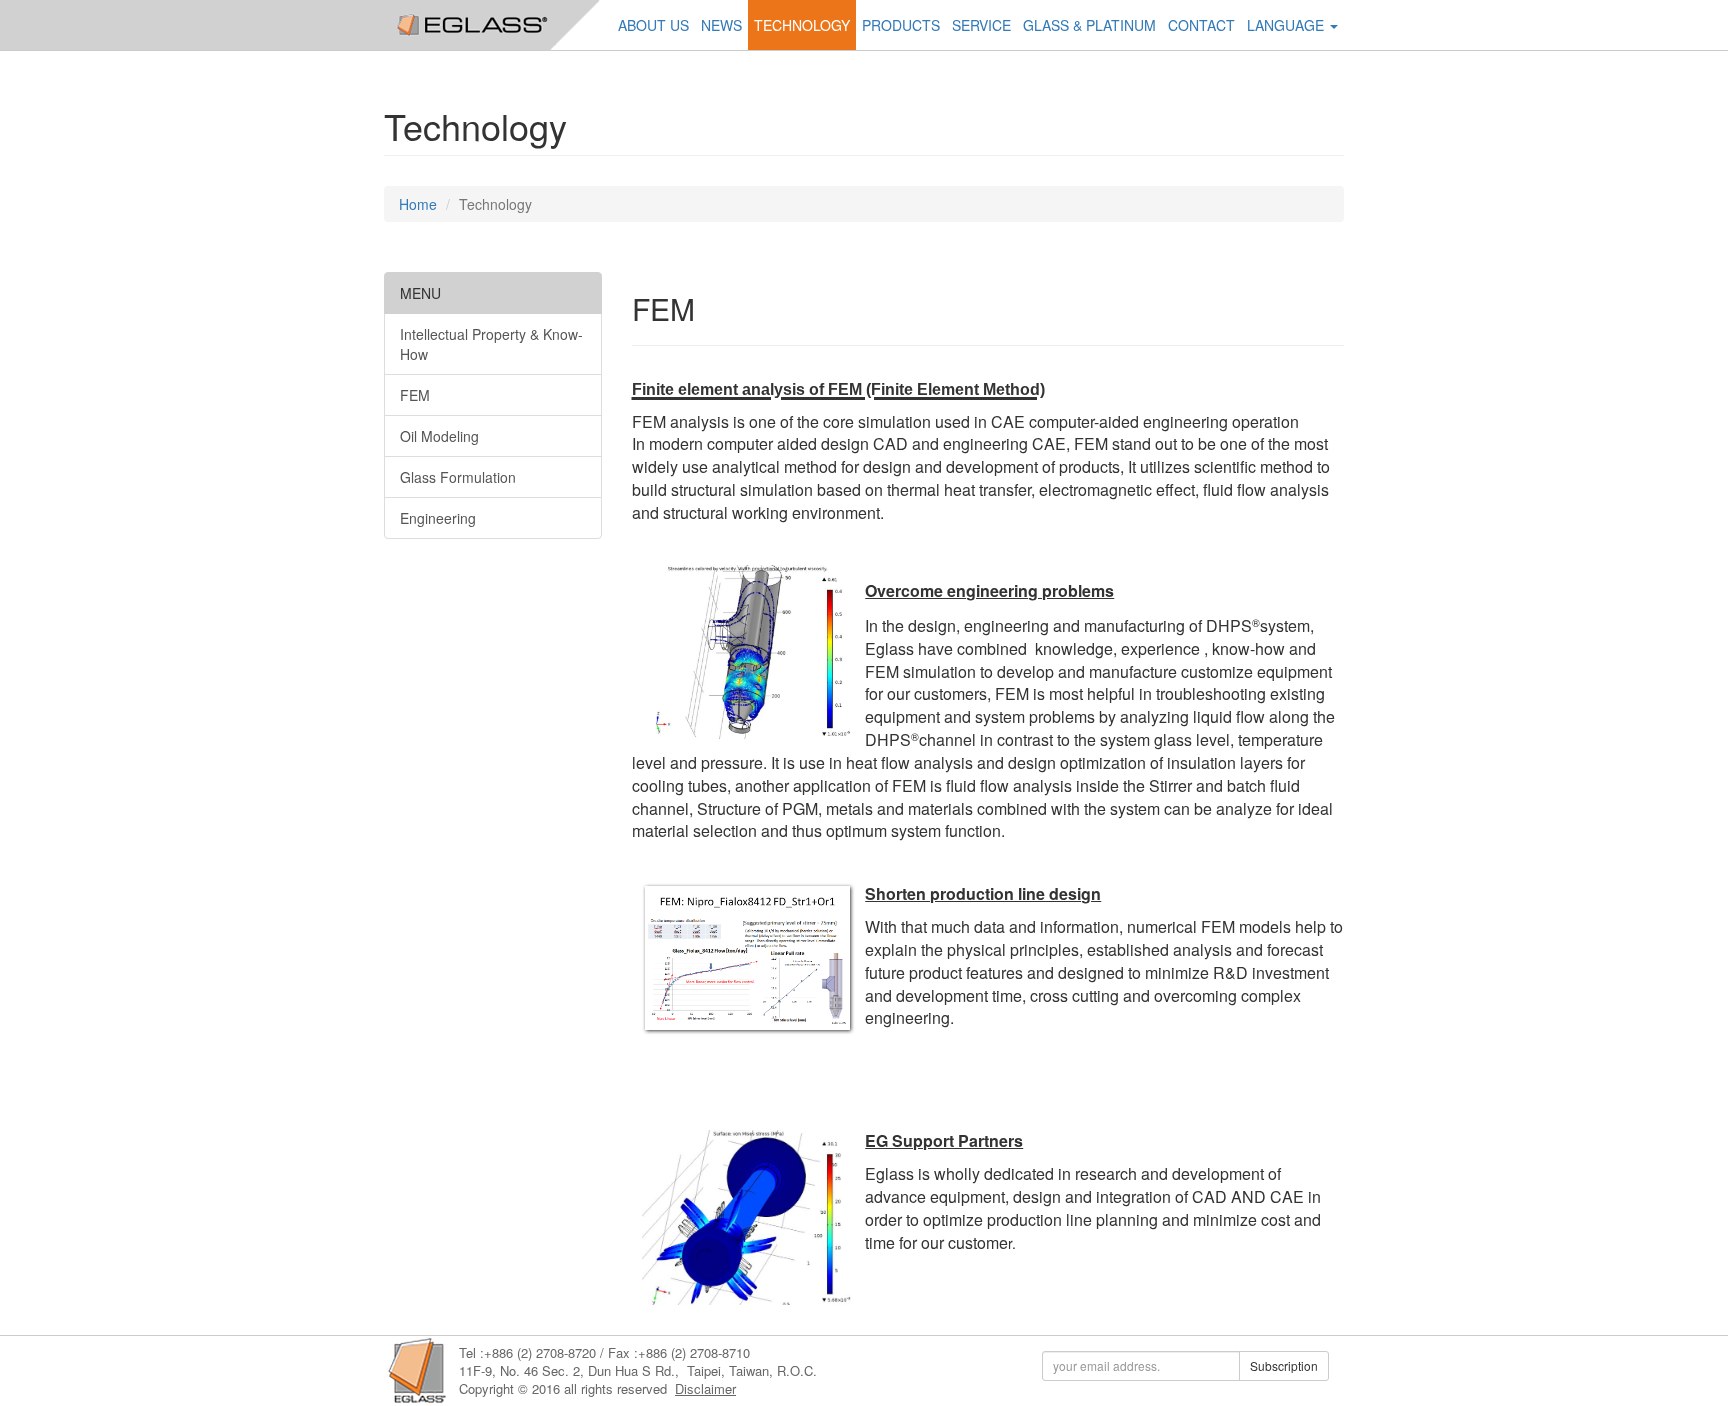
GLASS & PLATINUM (1089, 25)
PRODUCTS (901, 25)
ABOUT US (653, 25)
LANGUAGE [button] (1287, 25)
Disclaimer (705, 1388)
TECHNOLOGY (802, 25)
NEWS (721, 25)
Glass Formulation (458, 477)
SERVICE (981, 25)
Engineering (438, 518)
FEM (415, 395)
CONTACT (1201, 25)
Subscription (1284, 1365)
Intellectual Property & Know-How (491, 344)
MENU (420, 293)
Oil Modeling (439, 436)
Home (418, 204)
